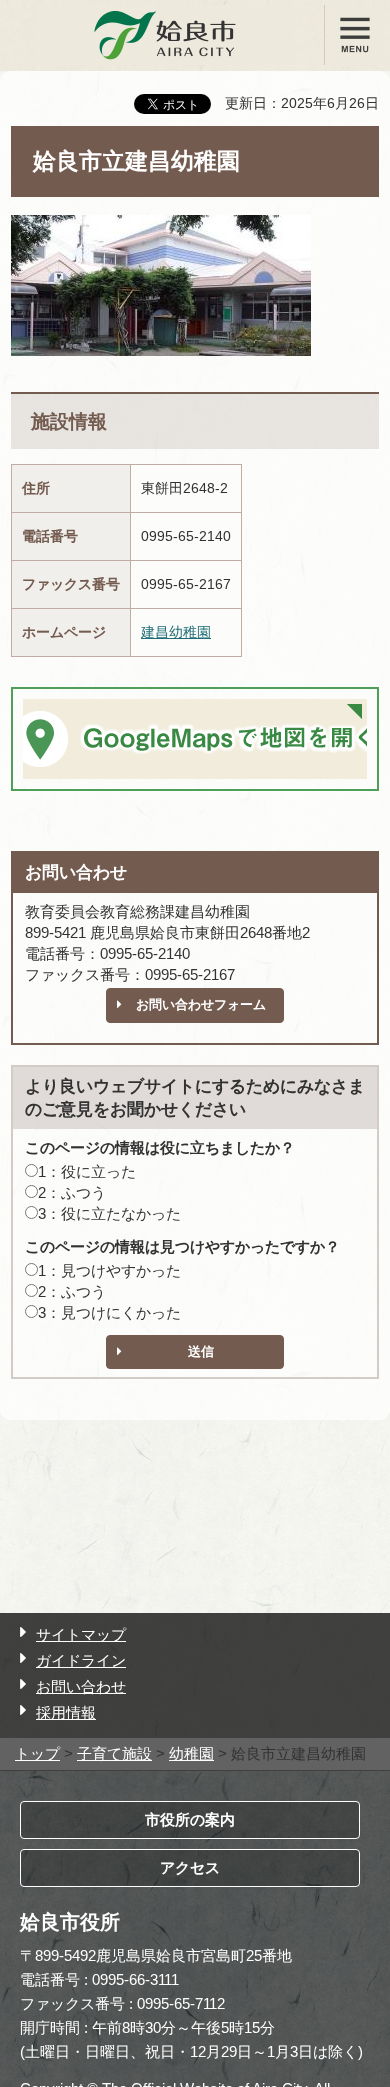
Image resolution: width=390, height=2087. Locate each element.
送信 (201, 1351)
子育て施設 (114, 1753)
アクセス (190, 1867)
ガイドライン (81, 1660)
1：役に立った (87, 1171)
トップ (37, 1753)
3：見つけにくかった (109, 1312)
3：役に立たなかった (109, 1213)
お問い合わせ (81, 1686)
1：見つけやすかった (109, 1270)
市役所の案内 (190, 1819)
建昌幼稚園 (176, 632)
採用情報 (66, 1712)
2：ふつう (72, 1192)
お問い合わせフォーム (201, 1004)
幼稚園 (191, 1753)
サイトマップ (81, 1634)
